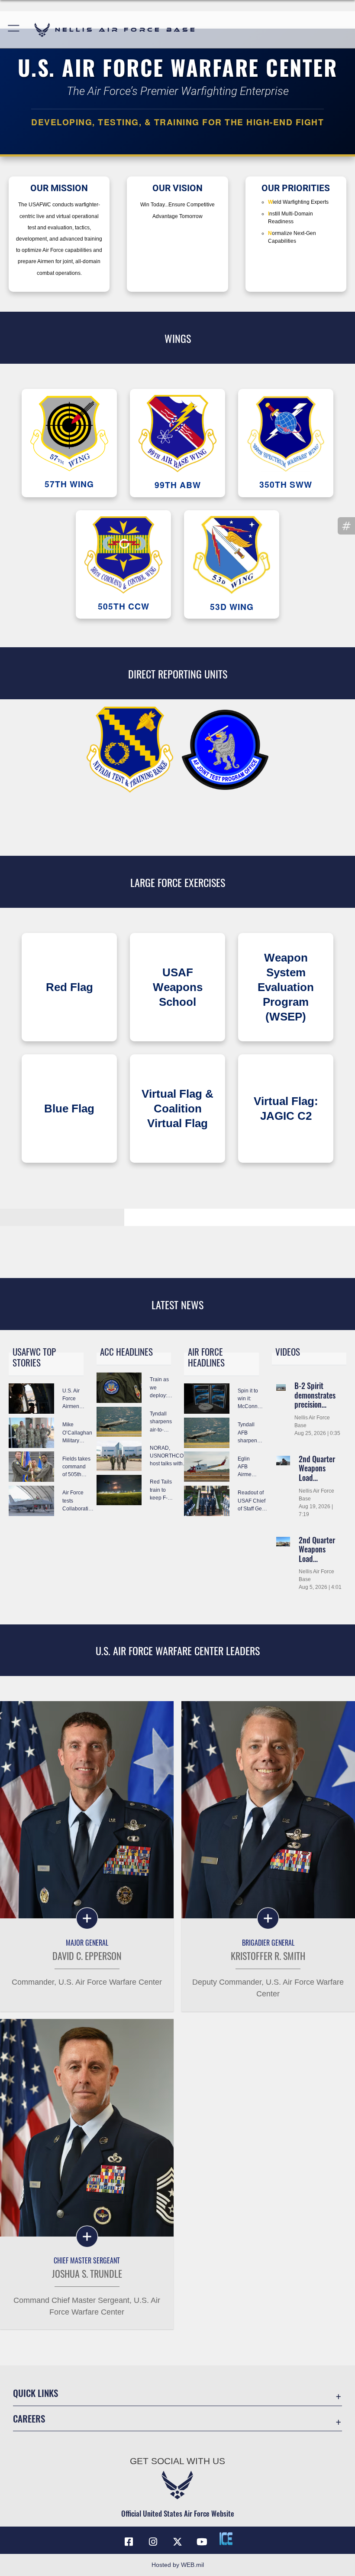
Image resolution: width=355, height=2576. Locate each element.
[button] (14, 30)
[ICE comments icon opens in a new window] (226, 2539)
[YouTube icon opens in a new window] (202, 2542)
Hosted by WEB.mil (178, 2565)
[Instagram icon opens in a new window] (153, 2542)
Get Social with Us (177, 2461)
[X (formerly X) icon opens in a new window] (177, 2542)
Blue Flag (69, 1109)
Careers (29, 2418)
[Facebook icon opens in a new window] (129, 2542)
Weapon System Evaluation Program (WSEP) (286, 987)
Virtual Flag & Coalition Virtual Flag (177, 1109)
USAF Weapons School (178, 987)
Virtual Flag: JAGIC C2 (286, 1109)
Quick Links (35, 2393)
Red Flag (69, 987)
